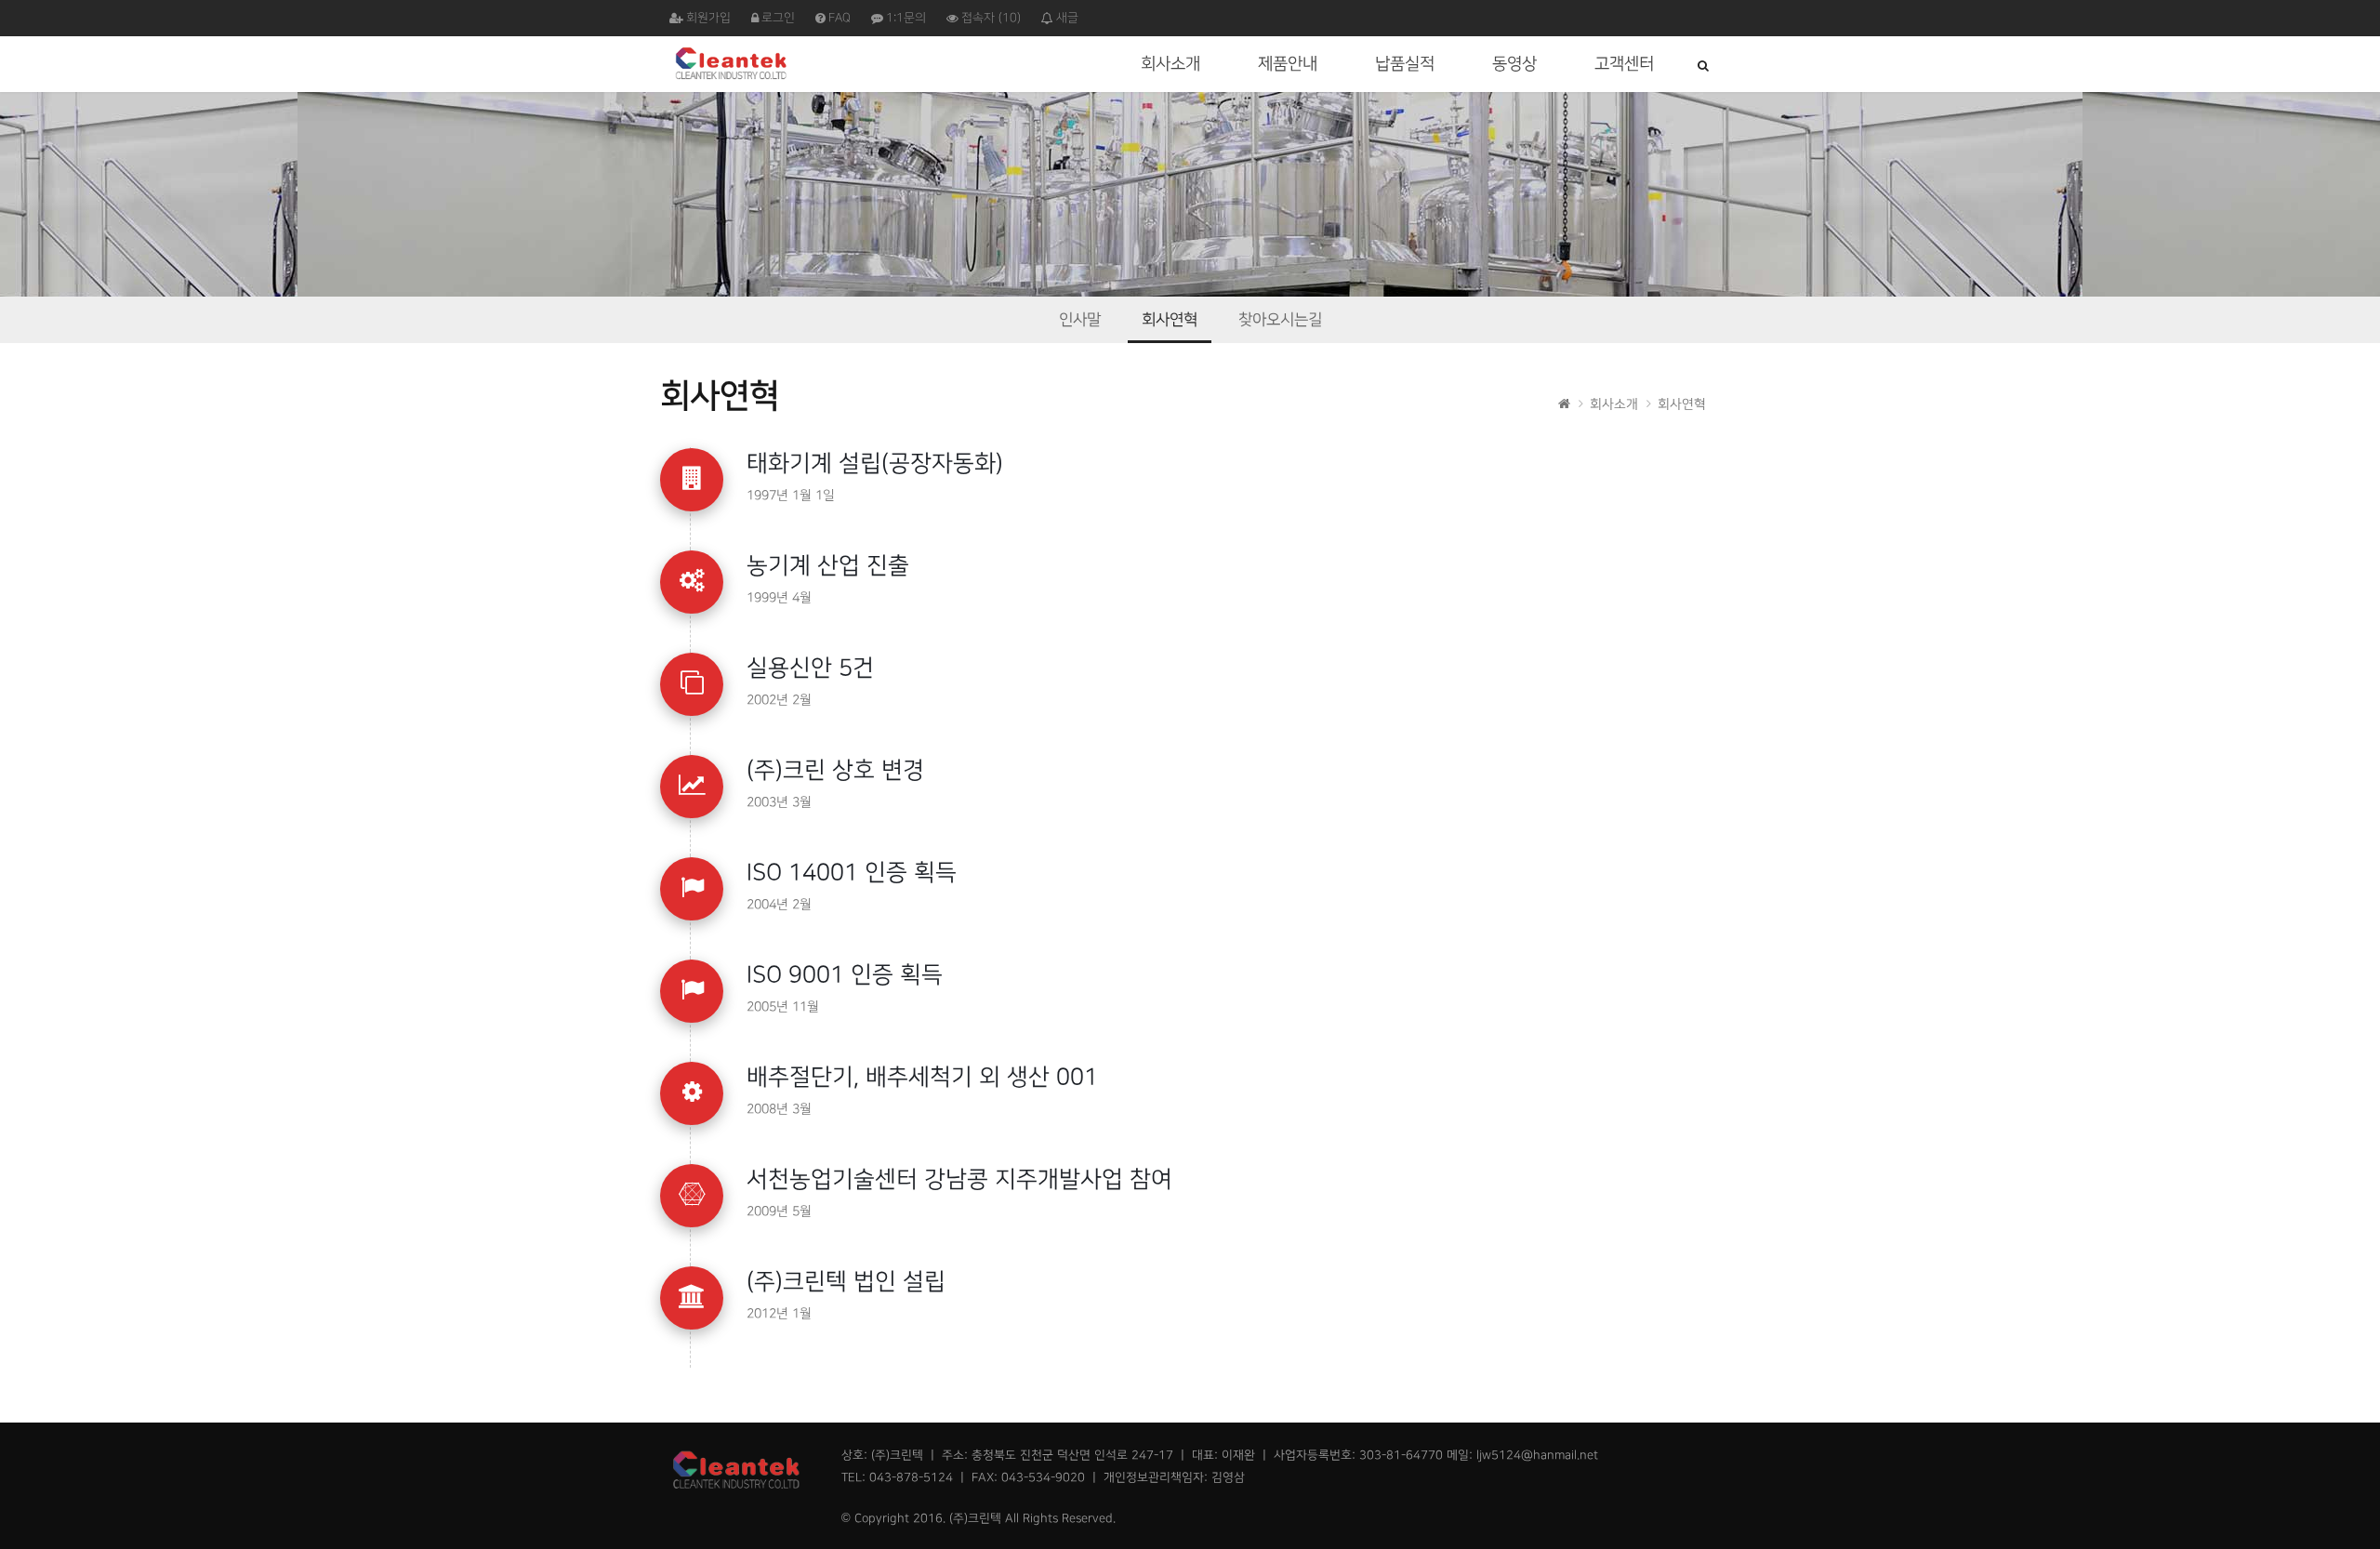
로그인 (778, 18)
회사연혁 (1170, 320)
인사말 (1080, 320)
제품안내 (1288, 64)
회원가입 (708, 18)
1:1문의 (906, 18)
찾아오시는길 (1280, 320)
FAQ (840, 18)
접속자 (991, 18)
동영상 (1514, 64)
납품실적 (1405, 64)
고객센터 (1624, 64)
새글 (1067, 18)
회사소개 (1170, 64)
